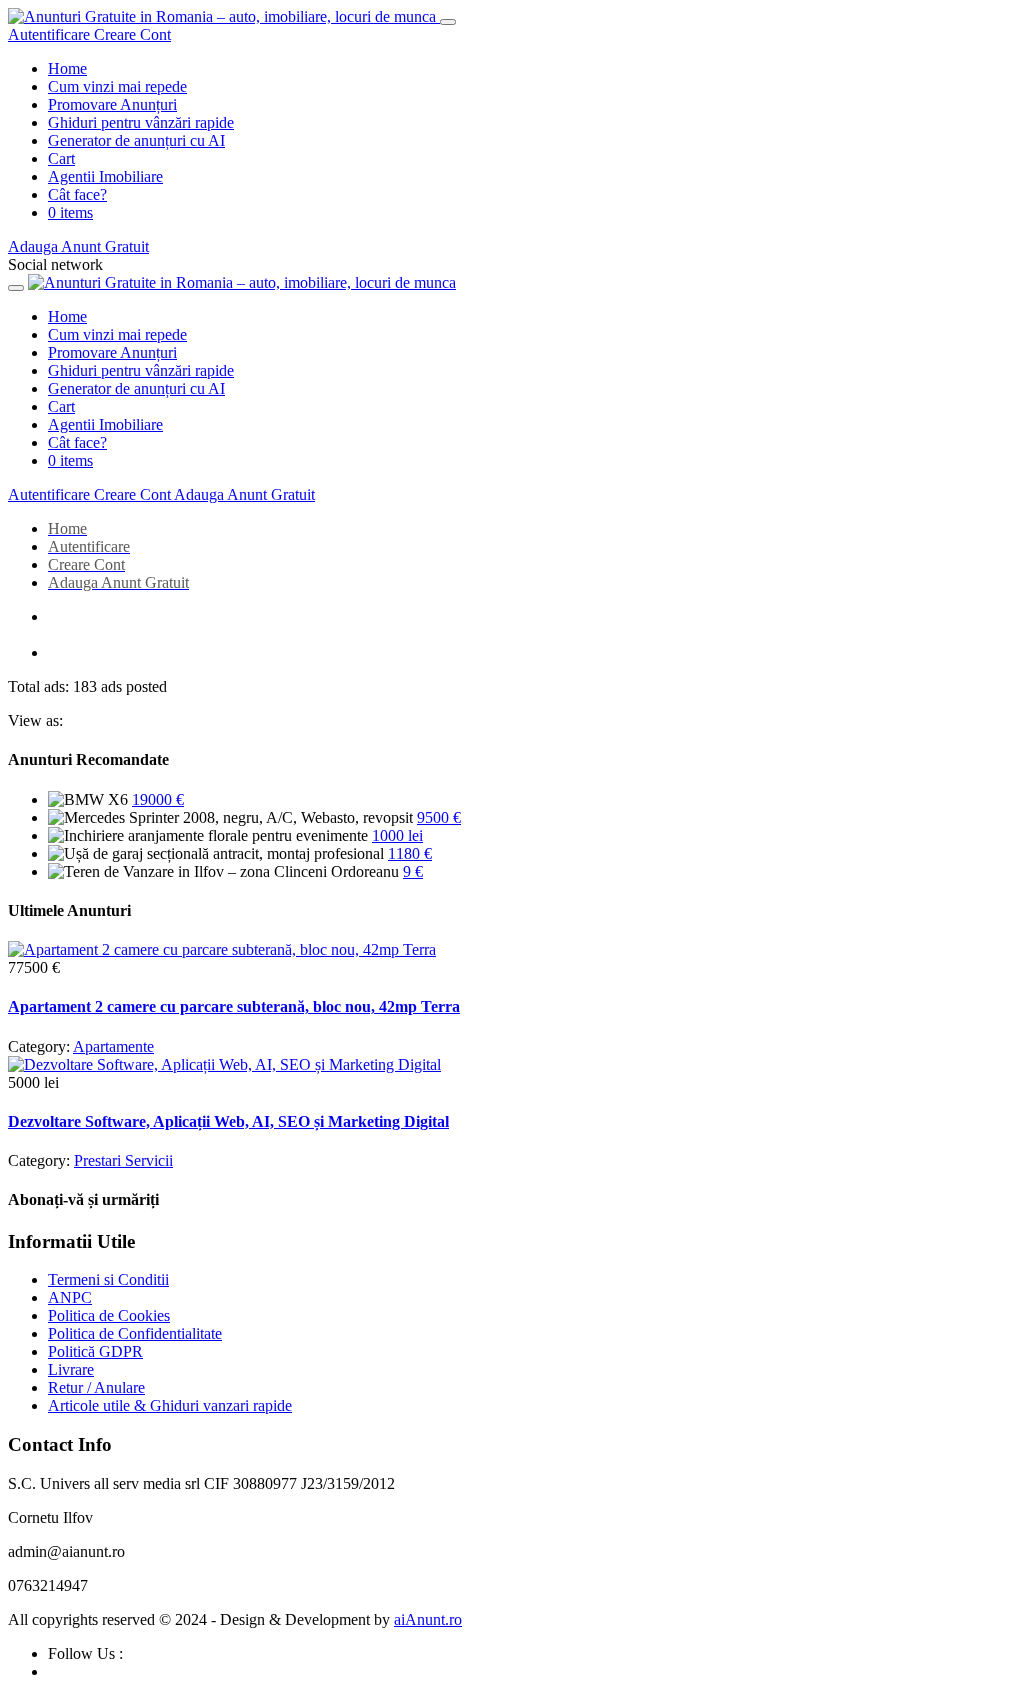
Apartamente (113, 1046)
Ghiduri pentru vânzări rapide (141, 122)
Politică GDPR (95, 1351)
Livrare (71, 1369)
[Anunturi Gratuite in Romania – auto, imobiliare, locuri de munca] (224, 16)
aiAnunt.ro (428, 1619)
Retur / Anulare (96, 1387)
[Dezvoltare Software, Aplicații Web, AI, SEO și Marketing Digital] (224, 1064)
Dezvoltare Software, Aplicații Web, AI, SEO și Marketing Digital (228, 1121)
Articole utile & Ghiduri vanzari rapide (170, 1405)
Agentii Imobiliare (105, 176)
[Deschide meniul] (16, 288)
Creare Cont (132, 34)
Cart (61, 158)
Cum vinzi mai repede (117, 86)
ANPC (70, 1297)
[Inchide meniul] (448, 22)
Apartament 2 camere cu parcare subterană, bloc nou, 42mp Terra (234, 1006)
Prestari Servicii (123, 1160)
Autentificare (51, 34)
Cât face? (77, 194)
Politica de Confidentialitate (135, 1333)
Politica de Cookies (109, 1315)
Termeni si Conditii (108, 1279)
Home (67, 68)
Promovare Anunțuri (112, 104)
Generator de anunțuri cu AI (136, 140)
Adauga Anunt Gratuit (78, 246)
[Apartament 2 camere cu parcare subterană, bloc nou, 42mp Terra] (222, 949)
